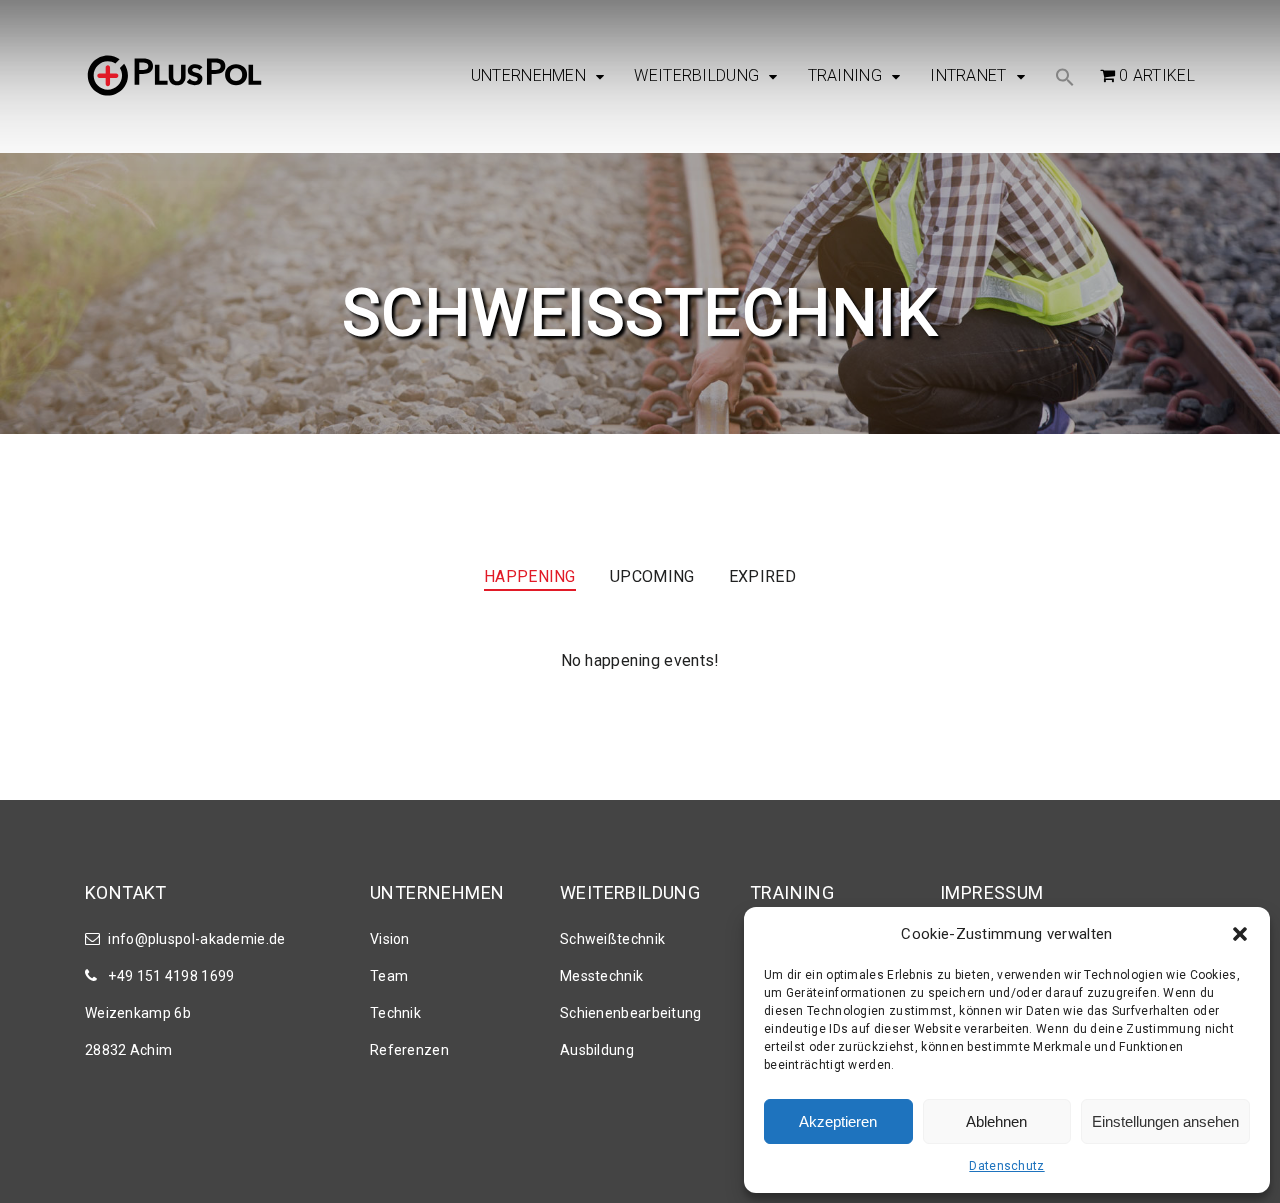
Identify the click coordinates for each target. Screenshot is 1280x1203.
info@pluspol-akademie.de (196, 939)
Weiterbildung (696, 76)
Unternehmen (528, 76)
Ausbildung (597, 1050)
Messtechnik (601, 976)
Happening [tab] (530, 576)
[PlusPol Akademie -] (175, 77)
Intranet (968, 76)
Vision (390, 939)
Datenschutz (1006, 1166)
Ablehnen (996, 1121)
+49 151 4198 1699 (171, 976)
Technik (395, 1013)
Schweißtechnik (612, 939)
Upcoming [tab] (652, 576)
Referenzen (409, 1050)
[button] (1240, 934)
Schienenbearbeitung (631, 1013)
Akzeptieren (838, 1121)
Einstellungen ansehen (1165, 1121)
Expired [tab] (762, 576)
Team (389, 976)
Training (845, 76)
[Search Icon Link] (1065, 79)
